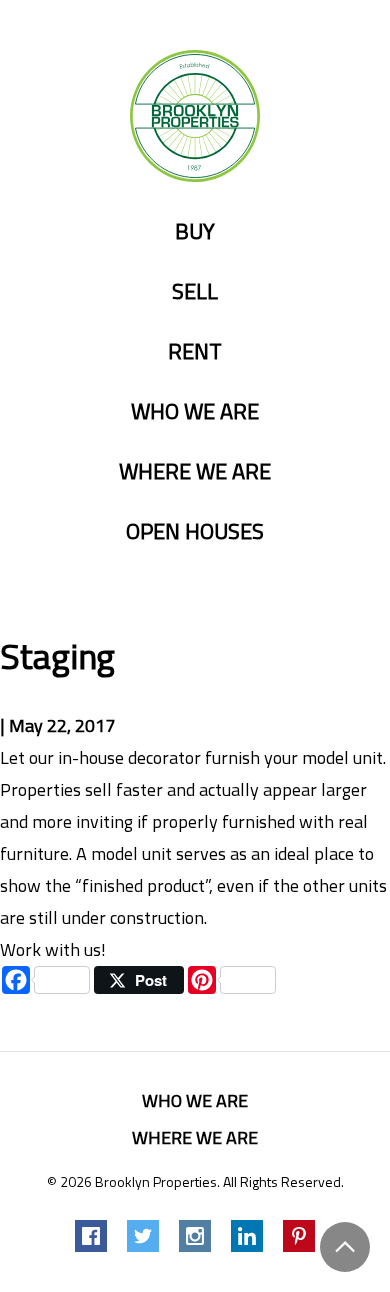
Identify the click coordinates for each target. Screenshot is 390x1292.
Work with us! (53, 949)
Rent (195, 352)
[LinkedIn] (247, 1236)
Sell (195, 292)
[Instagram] (195, 1236)
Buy (195, 232)
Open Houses (195, 532)
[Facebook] (91, 1236)
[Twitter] (143, 1236)
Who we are (195, 412)
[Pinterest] (299, 1236)
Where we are (195, 472)
